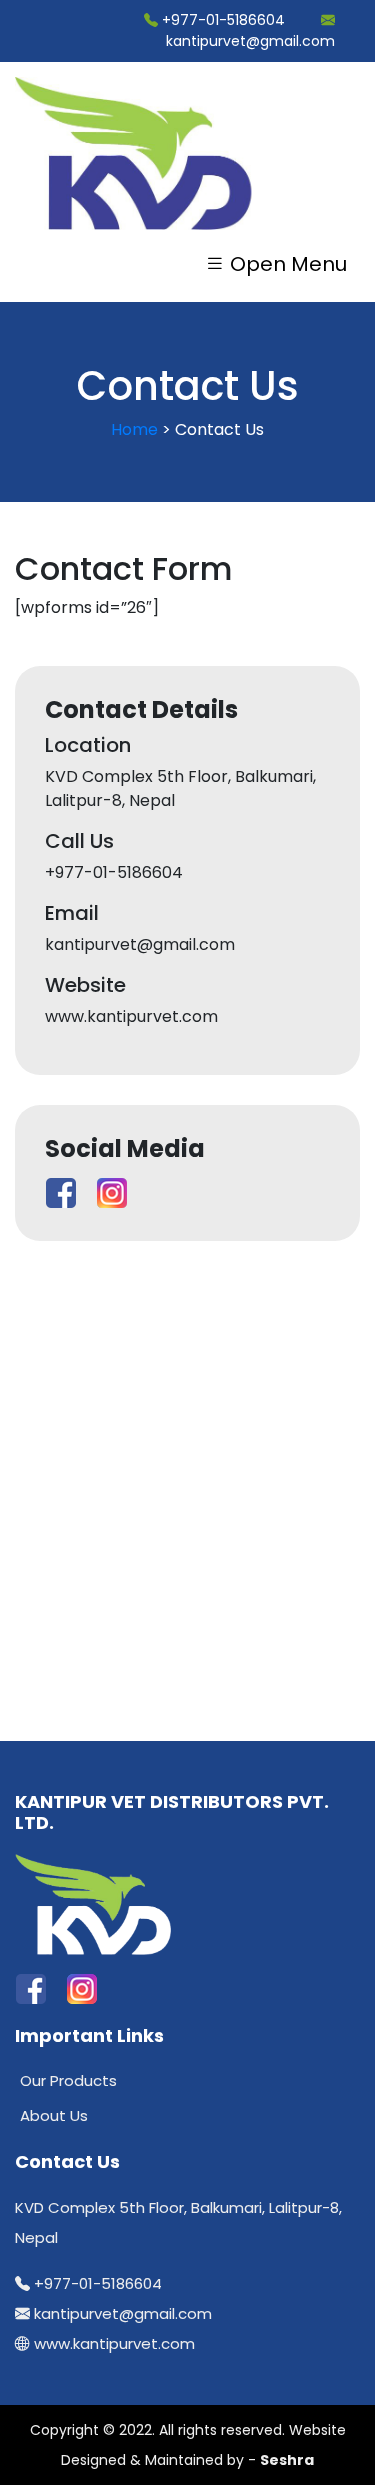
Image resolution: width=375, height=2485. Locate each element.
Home (134, 429)
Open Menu (286, 264)
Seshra (287, 2460)
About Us (54, 2115)
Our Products (68, 2080)
